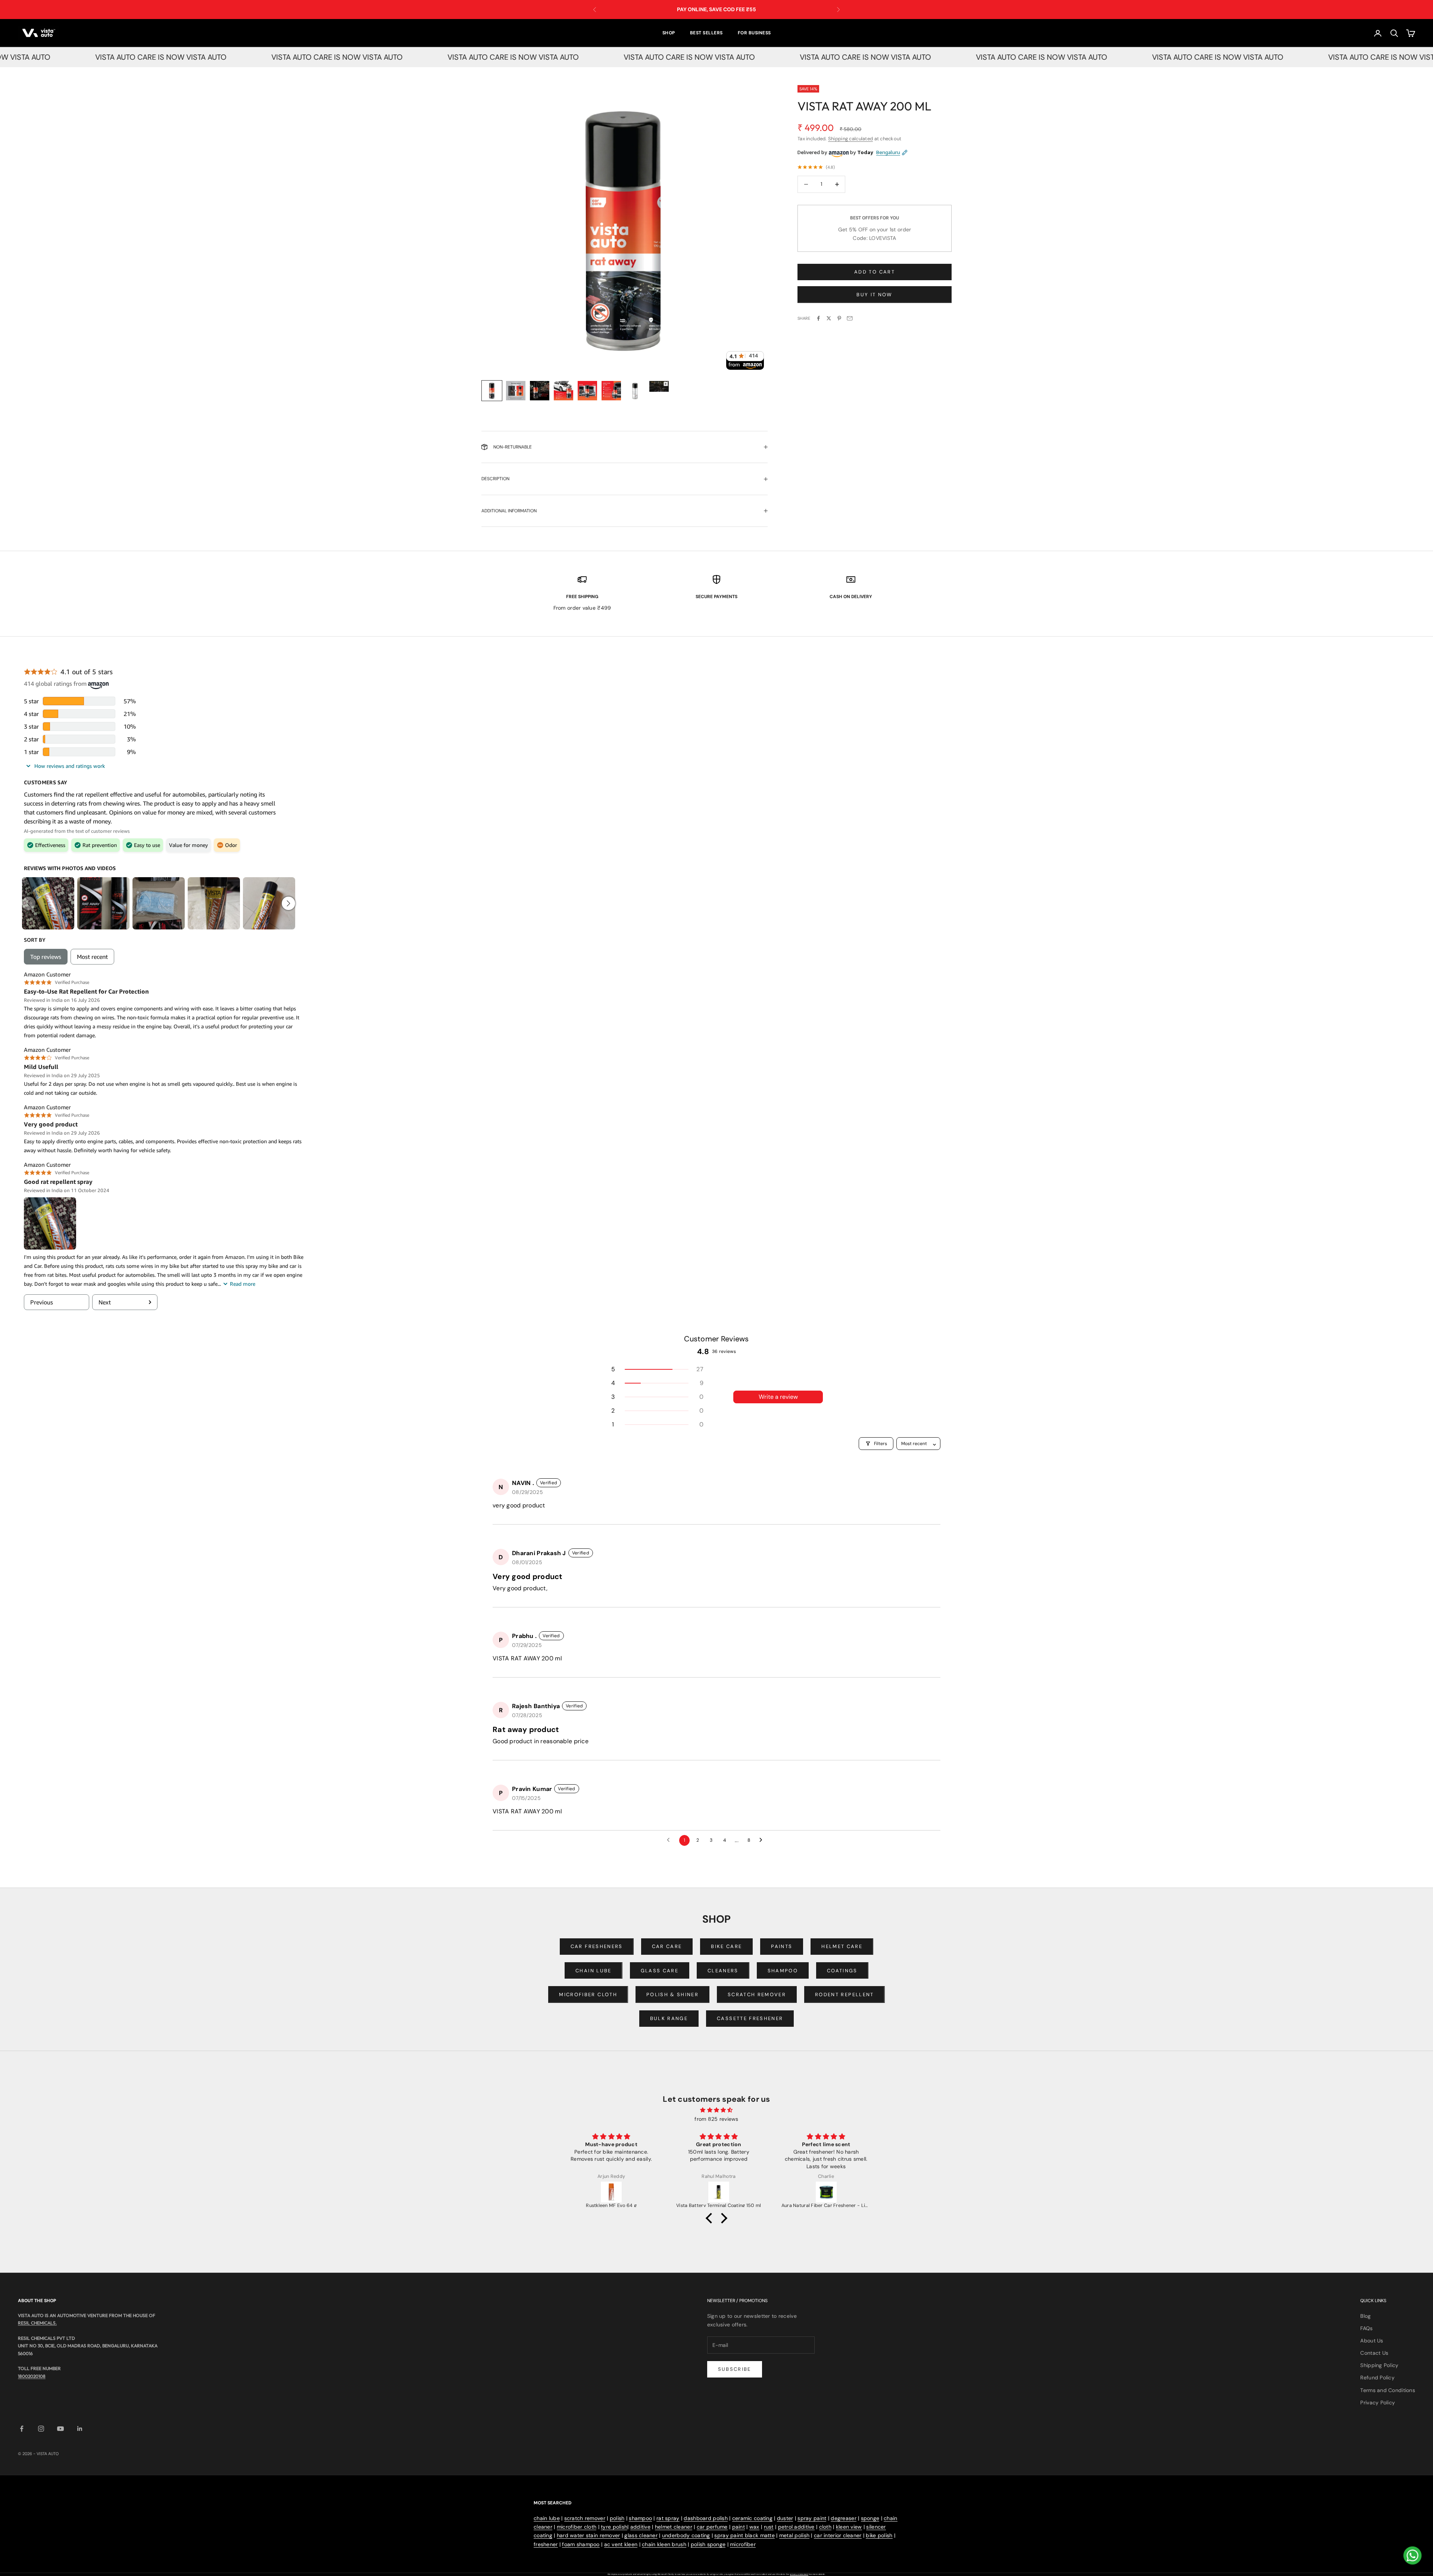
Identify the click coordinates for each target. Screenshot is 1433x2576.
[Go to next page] (763, 1840)
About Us (1372, 2341)
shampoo (640, 2518)
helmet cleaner (674, 2527)
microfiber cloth (577, 2527)
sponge (870, 2518)
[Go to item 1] (492, 391)
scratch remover (585, 2518)
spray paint (812, 2518)
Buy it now (874, 295)
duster (785, 2518)
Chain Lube (593, 1971)
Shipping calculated (850, 139)
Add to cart (875, 272)
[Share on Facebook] (818, 318)
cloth (825, 2527)
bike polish (879, 2535)
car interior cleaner (838, 2535)
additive (640, 2527)
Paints (782, 1946)
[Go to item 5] (587, 391)
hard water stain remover (589, 2535)
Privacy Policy (1378, 2403)
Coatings (842, 1971)
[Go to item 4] (563, 391)
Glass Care (660, 1971)
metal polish (794, 2535)
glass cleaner (641, 2535)
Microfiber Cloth (588, 1994)
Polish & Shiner (672, 1994)
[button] (657, 1369)
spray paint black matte (744, 2535)
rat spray (668, 2518)
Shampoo (783, 1971)
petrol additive (796, 2527)
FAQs (1366, 2328)
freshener (546, 2544)
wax (754, 2527)
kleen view (849, 2527)
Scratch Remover (757, 1994)
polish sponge (708, 2544)
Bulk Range (669, 2018)
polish (617, 2518)
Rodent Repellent (844, 1994)
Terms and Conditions (1388, 2390)
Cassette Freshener (750, 2018)
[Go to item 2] (516, 391)
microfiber (743, 2544)
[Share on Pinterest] (839, 318)
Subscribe (735, 2369)
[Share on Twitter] (829, 318)
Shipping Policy (1379, 2365)
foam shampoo (581, 2544)
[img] (716, 2110)
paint (739, 2527)
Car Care (667, 1946)
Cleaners (723, 1971)
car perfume (712, 2527)
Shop (669, 33)
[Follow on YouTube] (60, 2429)
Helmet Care (842, 1946)
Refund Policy (1377, 2378)
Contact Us (1374, 2353)
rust (769, 2527)
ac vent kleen (621, 2544)
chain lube (547, 2518)
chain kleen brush (664, 2544)
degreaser (844, 2518)
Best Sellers (706, 33)
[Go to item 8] (659, 386)
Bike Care (726, 1946)
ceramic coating (752, 2518)
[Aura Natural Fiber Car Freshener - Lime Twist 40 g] (612, 2192)
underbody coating (686, 2535)
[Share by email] (850, 318)
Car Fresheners (597, 1946)
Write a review (778, 1397)
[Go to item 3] (540, 391)
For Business (754, 33)
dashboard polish (705, 2518)
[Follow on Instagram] (41, 2429)
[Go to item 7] (635, 391)
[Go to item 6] (611, 391)
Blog (1365, 2316)
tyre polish (614, 2527)
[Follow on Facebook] (22, 2429)
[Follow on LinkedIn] (80, 2429)
